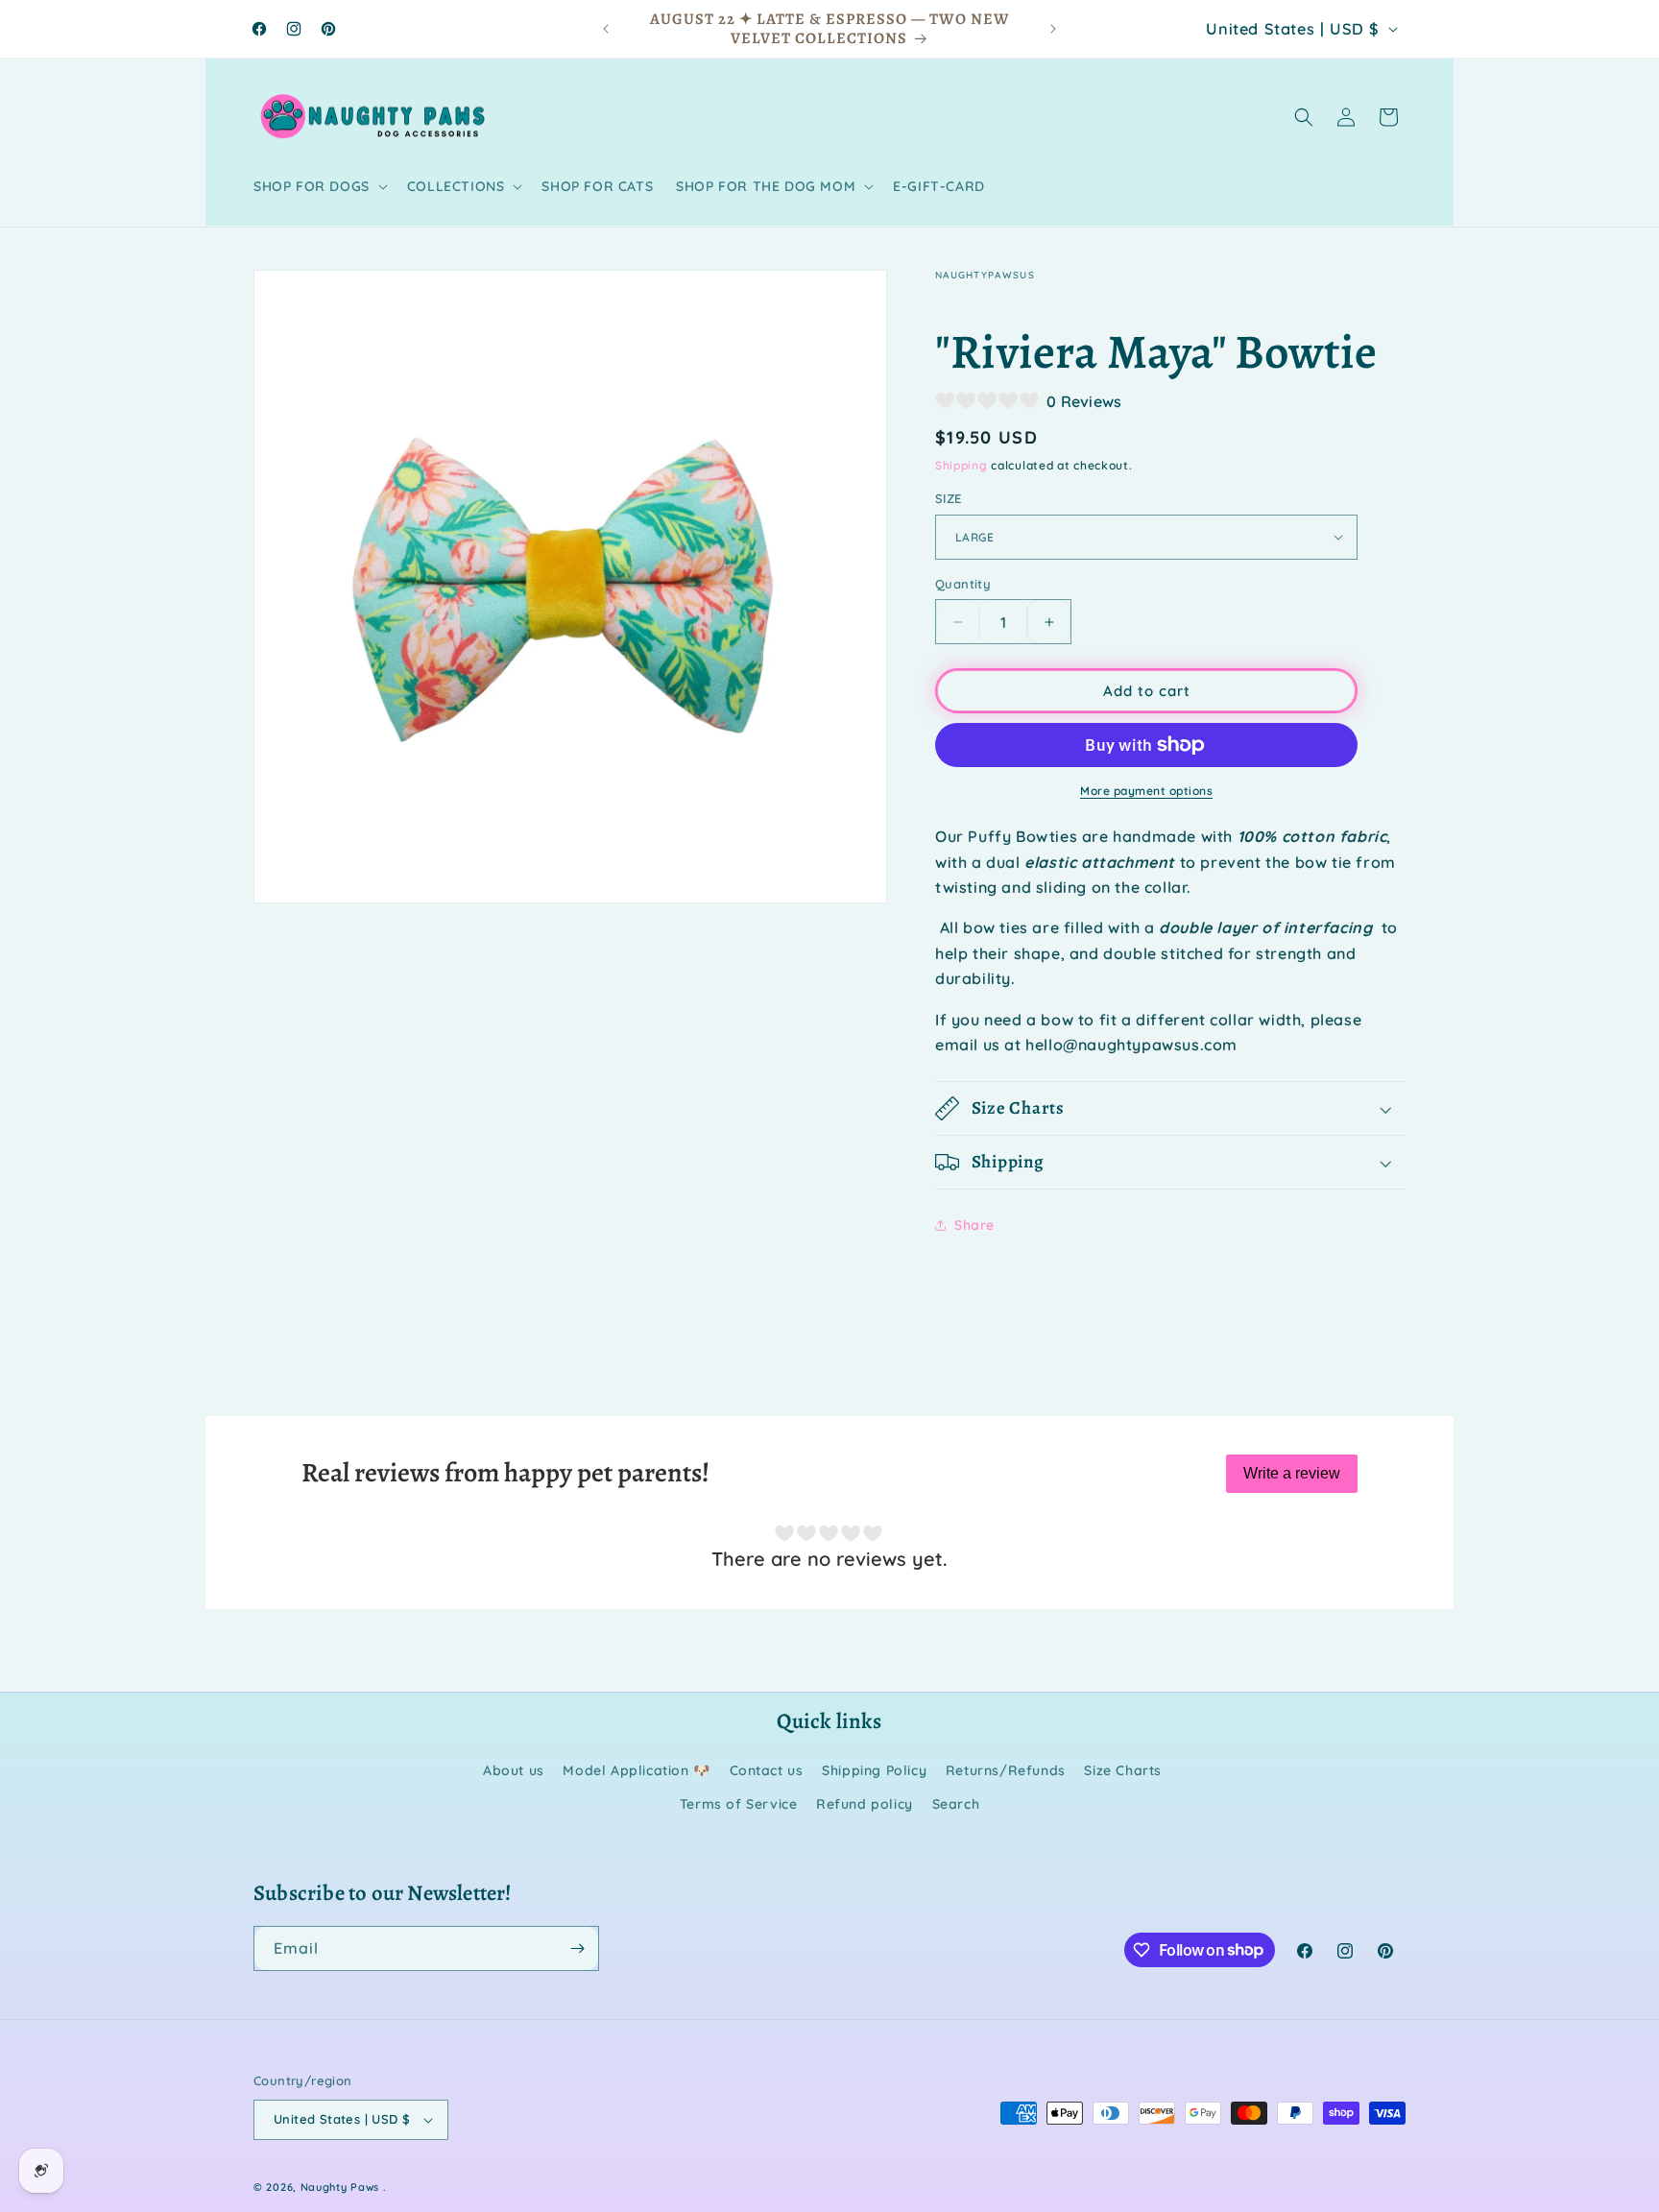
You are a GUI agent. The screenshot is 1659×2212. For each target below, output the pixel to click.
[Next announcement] (1053, 29)
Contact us (767, 1770)
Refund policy (865, 1804)
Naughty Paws (340, 2187)
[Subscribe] (577, 1948)
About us (514, 1770)
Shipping (962, 465)
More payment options (1146, 791)
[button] (319, 186)
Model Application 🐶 (636, 1770)
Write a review (1292, 1473)
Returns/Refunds (1006, 1770)
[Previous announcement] (606, 29)
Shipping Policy (874, 1770)
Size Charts (1123, 1770)
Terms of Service (739, 1804)
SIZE (949, 498)
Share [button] (974, 1225)
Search (956, 1804)
